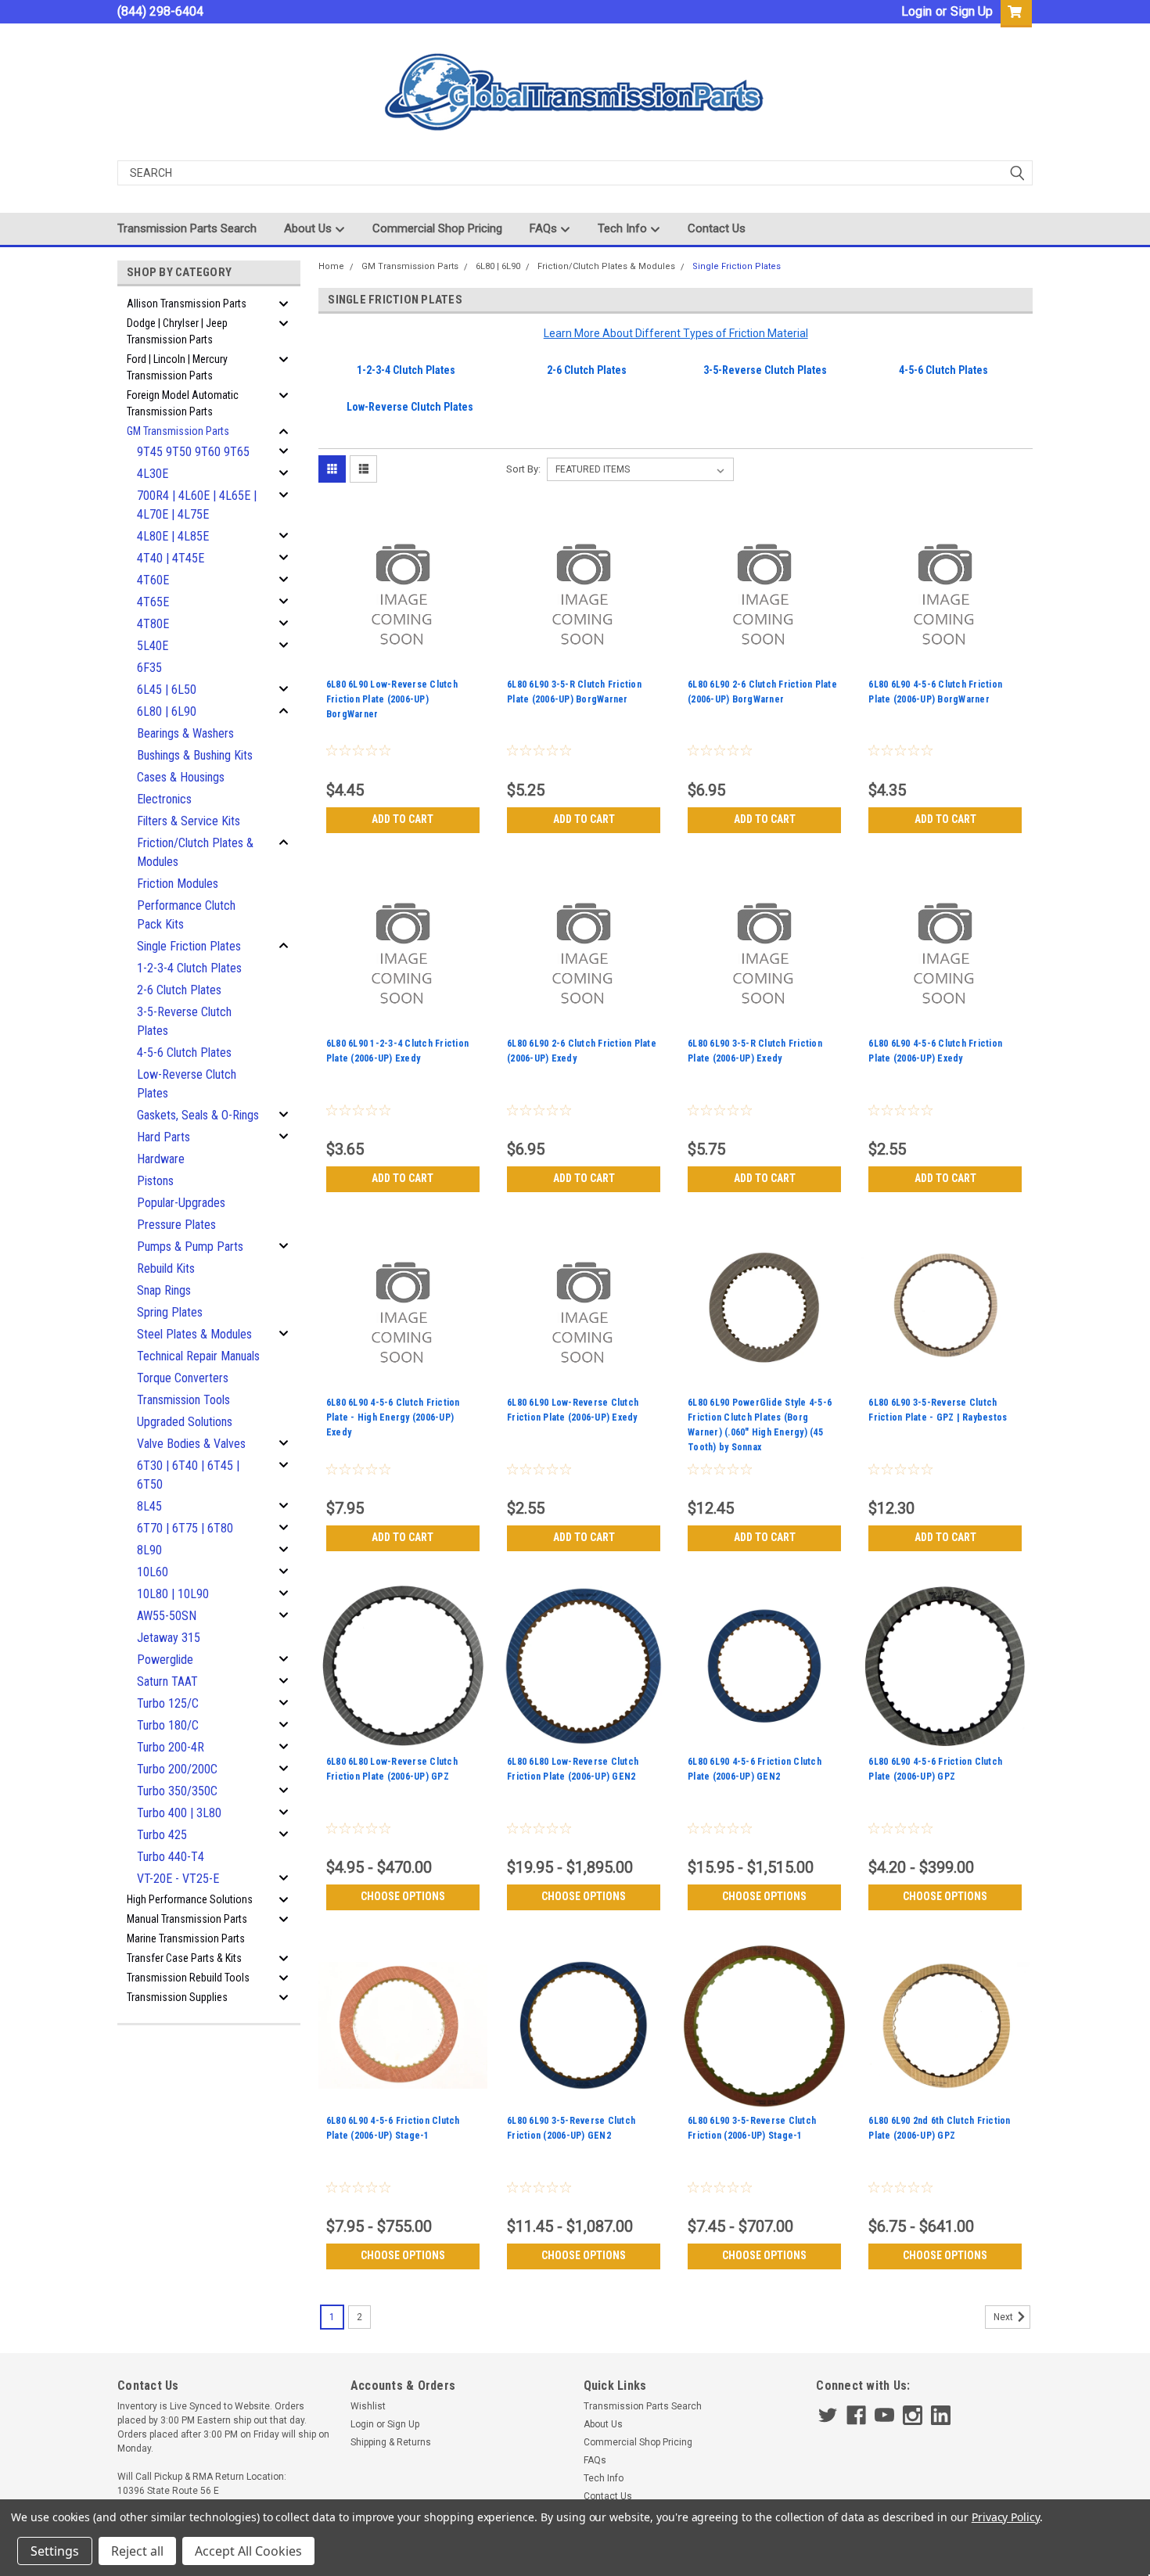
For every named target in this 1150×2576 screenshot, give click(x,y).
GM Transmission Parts (178, 431)
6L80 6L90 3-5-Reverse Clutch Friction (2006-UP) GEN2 (571, 2128)
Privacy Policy (1006, 2517)
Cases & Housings (181, 777)
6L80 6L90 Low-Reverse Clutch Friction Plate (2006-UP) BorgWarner (392, 699)
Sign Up (972, 11)
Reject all (137, 2551)
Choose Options (403, 1896)
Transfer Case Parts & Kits (184, 1958)
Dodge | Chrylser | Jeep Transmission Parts (177, 331)
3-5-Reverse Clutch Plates (184, 1021)
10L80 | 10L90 (173, 1594)
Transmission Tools (183, 1400)
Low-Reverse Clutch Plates (187, 1084)
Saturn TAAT (167, 1681)
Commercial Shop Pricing (437, 228)
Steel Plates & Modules (194, 1334)
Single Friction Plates (189, 946)
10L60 (153, 1572)
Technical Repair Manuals (198, 1356)
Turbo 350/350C (177, 1791)
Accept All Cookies (248, 2551)
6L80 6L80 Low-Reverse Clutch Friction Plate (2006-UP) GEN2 (573, 1769)
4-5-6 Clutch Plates (184, 1053)
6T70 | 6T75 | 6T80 (185, 1528)
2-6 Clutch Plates (179, 990)
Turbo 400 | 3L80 (179, 1813)
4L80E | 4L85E (173, 536)
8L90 (149, 1550)
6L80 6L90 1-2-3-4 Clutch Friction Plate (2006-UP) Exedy (397, 1051)
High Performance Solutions (190, 1899)
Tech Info (624, 228)
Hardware (161, 1159)
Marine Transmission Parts (186, 1938)
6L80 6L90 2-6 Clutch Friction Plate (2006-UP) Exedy (582, 1051)
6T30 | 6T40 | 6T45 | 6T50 (188, 1475)
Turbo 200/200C (177, 1769)
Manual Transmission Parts (187, 1919)
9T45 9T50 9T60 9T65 (193, 452)
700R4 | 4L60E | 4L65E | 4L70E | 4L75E (197, 505)
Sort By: (523, 469)
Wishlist (368, 2406)
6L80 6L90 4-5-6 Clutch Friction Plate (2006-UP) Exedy (935, 1051)
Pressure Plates (176, 1225)
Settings (55, 2551)
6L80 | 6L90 (167, 711)
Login (916, 11)
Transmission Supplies (177, 1997)
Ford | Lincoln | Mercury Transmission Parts (177, 367)
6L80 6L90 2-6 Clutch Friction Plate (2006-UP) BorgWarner (762, 692)
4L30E (153, 474)
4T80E (153, 624)
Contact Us (717, 228)
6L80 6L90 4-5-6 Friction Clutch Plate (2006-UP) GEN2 (755, 1769)
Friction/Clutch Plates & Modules (195, 852)
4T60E (153, 580)
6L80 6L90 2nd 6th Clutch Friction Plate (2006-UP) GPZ (939, 2128)
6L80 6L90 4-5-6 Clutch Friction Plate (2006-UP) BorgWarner (935, 692)
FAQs (545, 228)
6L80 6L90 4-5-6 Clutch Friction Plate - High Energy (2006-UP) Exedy (393, 1417)
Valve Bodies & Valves (191, 1444)
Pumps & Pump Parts (190, 1247)
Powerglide (165, 1660)
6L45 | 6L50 (167, 690)
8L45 (149, 1506)
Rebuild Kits (166, 1268)
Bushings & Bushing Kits (195, 755)
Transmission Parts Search (187, 228)
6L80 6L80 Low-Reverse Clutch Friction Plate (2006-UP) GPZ (392, 1769)
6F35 (149, 668)
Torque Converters (183, 1378)
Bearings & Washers (185, 733)
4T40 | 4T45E (171, 558)
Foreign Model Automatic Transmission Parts (183, 403)
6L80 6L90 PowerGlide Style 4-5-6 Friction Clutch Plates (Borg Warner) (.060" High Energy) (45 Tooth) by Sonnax (760, 1425)
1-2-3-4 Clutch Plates (189, 968)
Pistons (155, 1181)
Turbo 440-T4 (171, 1857)
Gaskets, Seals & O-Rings (198, 1115)
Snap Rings (164, 1290)
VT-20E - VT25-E (178, 1879)
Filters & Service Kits (189, 821)
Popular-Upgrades (181, 1203)
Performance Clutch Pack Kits (186, 915)
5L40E (153, 646)
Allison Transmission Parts (187, 304)
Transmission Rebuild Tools (188, 1978)
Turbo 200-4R (171, 1747)
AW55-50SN (167, 1616)
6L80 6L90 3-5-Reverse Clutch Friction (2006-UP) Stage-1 (752, 2128)
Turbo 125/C (168, 1703)
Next (1004, 2317)
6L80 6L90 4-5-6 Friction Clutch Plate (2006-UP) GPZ (935, 1769)
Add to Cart (402, 819)
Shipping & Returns (391, 2442)
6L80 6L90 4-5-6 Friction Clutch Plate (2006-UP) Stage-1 (393, 2128)
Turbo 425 (162, 1835)
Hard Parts (164, 1137)
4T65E (153, 602)
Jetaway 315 (169, 1638)
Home (331, 266)
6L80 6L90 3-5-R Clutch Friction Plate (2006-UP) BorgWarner (574, 692)
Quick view (403, 662)
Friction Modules (178, 884)
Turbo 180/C (168, 1725)
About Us (309, 228)
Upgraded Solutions (185, 1422)
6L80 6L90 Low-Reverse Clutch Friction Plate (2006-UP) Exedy (573, 1410)
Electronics (164, 799)
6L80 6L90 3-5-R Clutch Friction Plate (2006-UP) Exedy (755, 1051)
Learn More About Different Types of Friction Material (676, 333)
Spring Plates (170, 1312)
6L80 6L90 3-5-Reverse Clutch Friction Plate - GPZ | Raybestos (938, 1410)
